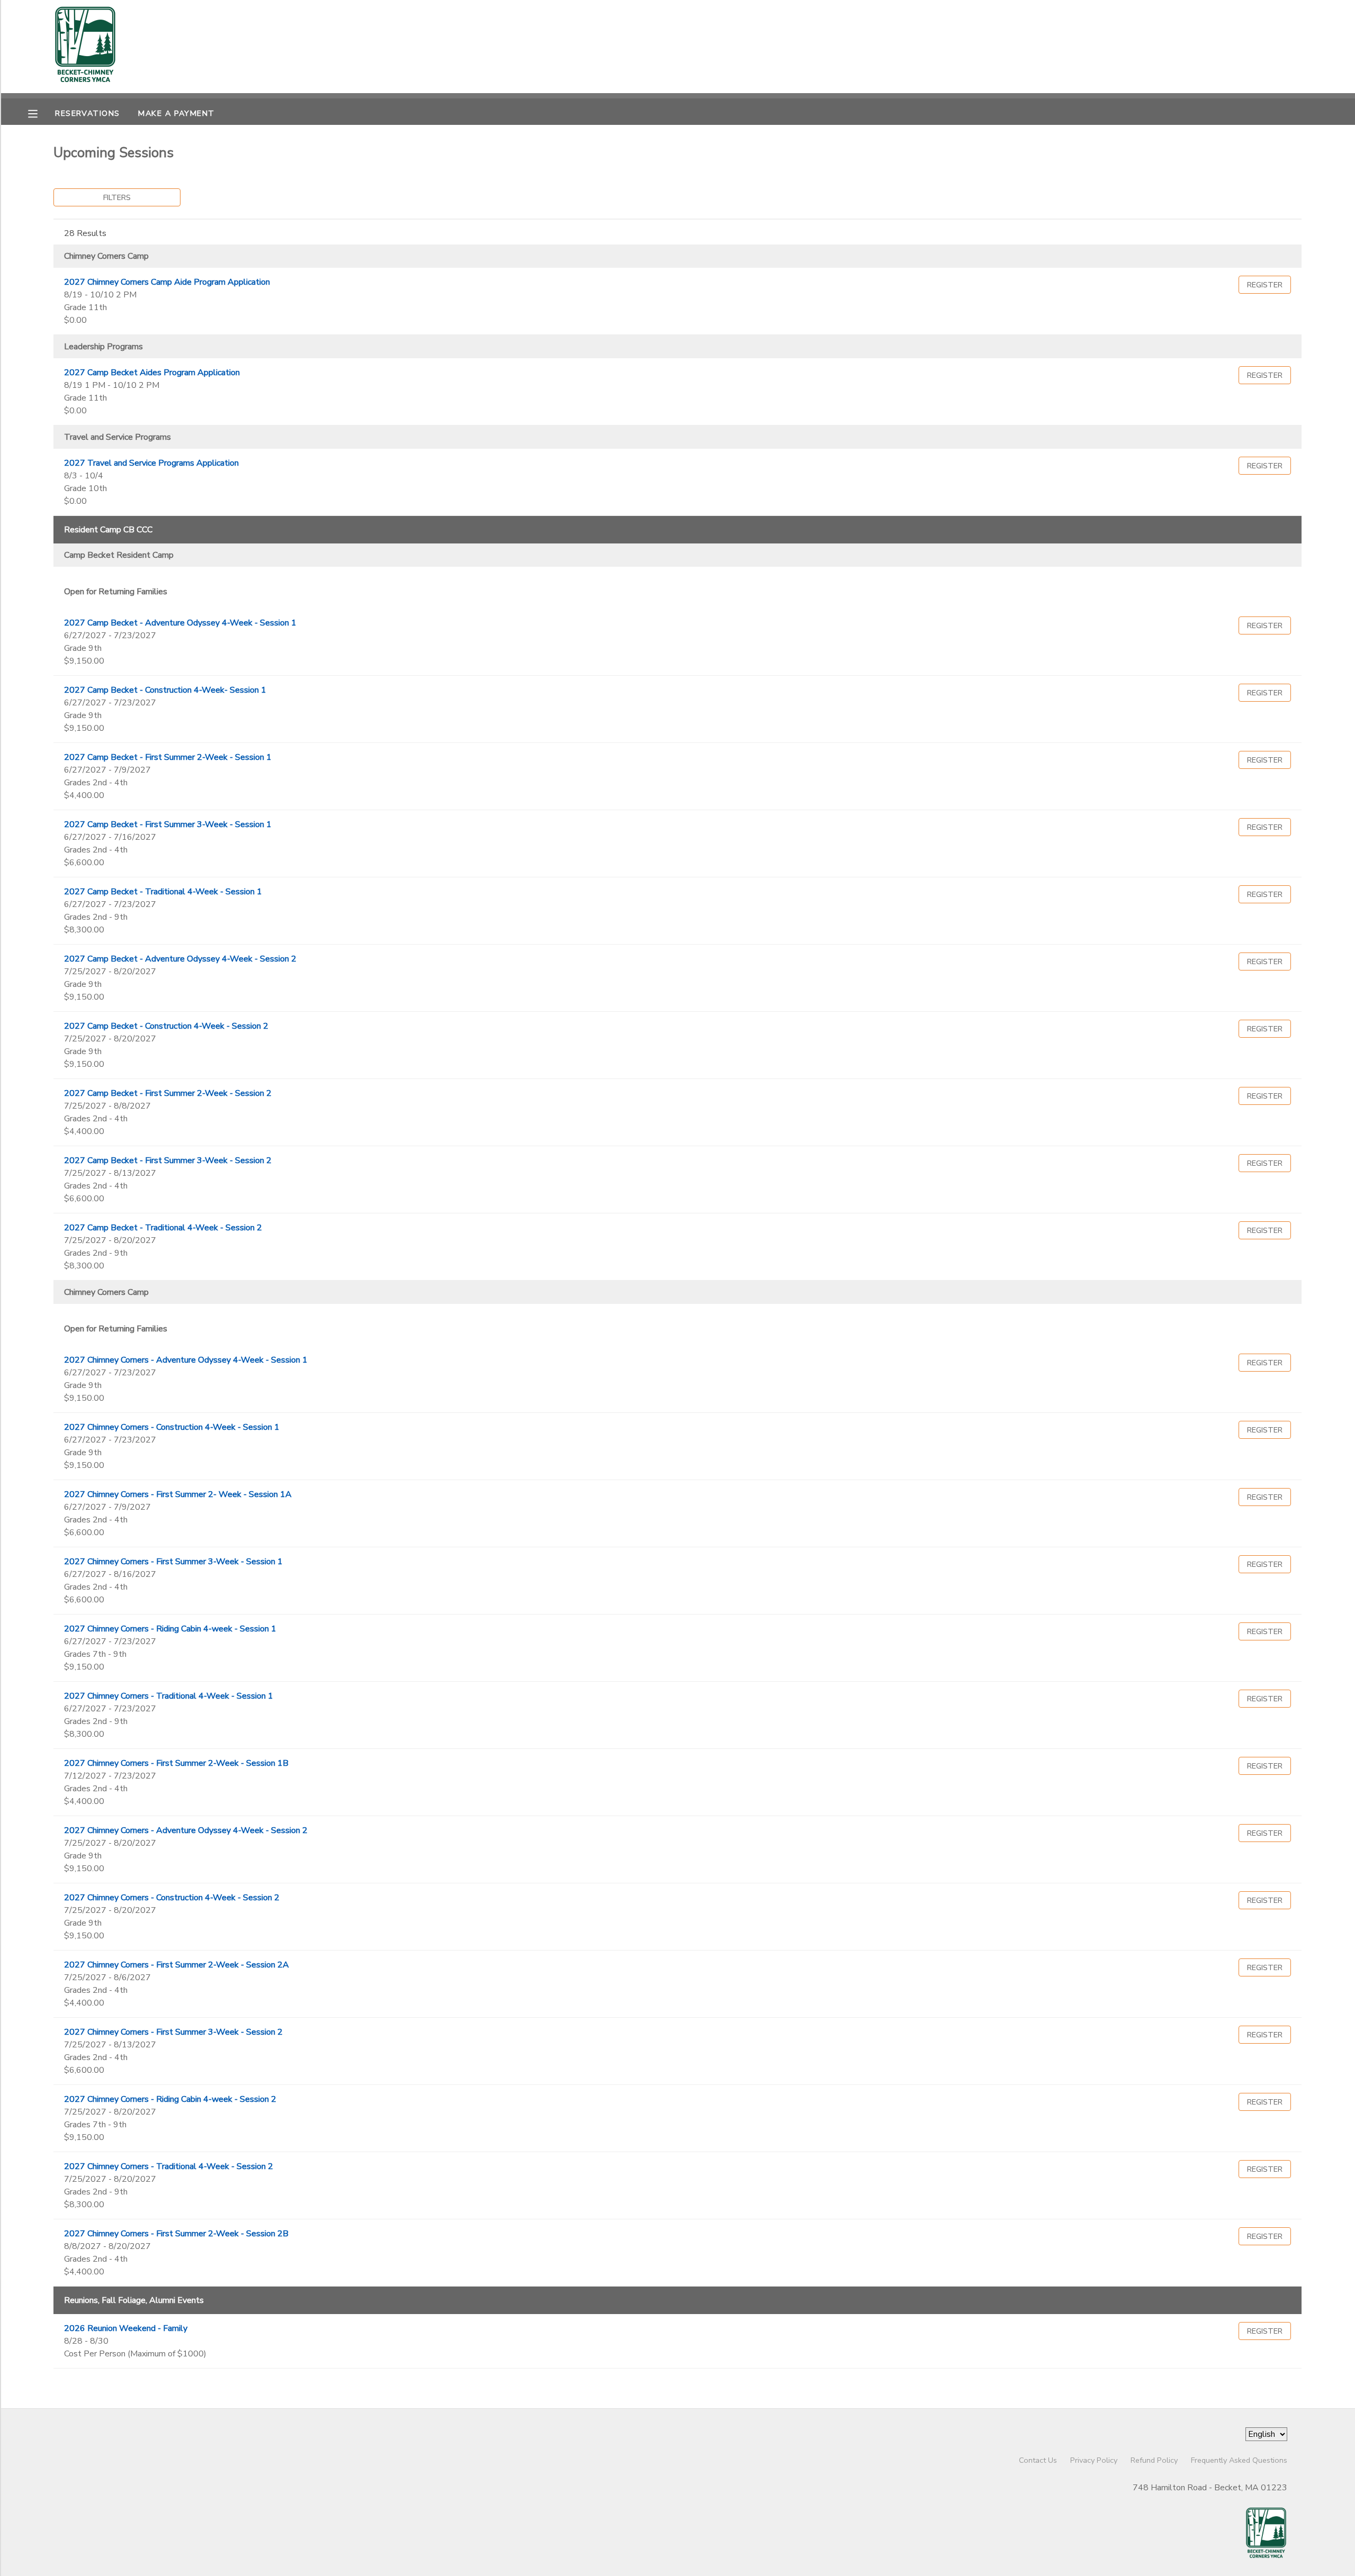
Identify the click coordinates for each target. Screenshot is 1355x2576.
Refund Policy (1154, 2460)
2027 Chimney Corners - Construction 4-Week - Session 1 (172, 1427)
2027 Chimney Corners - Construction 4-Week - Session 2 (172, 1898)
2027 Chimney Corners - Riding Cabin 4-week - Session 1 (170, 1629)
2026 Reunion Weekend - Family (126, 2328)
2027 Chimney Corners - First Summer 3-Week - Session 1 (173, 1562)
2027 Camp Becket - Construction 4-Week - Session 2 (166, 1026)
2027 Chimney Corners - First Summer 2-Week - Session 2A (177, 1965)
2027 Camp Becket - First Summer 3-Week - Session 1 (168, 824)
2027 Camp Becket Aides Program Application (152, 373)
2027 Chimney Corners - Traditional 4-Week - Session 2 (169, 2166)
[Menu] (41, 113)
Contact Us (1038, 2460)
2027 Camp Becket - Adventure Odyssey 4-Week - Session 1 (180, 623)
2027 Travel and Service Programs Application (151, 463)
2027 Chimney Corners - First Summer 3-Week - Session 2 (173, 2032)
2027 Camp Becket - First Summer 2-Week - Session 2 (168, 1093)
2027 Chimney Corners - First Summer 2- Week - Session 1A (178, 1494)
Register (1265, 285)
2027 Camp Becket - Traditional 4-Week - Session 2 (163, 1228)
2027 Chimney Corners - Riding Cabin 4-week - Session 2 (170, 2099)
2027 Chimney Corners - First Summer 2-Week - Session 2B (176, 2234)
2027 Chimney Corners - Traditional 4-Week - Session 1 (169, 1696)
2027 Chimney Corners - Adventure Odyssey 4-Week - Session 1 (186, 1360)
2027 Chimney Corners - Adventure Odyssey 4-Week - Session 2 (186, 1830)
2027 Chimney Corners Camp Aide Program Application (167, 282)
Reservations (87, 113)
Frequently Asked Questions (1239, 2460)
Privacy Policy (1094, 2460)
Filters (117, 197)
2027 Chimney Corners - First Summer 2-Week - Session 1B (176, 1763)
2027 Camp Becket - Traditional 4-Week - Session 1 (163, 892)
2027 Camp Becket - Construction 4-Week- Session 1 (165, 690)
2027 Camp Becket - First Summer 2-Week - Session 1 (168, 757)
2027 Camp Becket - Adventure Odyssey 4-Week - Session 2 (180, 959)
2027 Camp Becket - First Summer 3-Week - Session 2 (168, 1160)
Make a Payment (176, 113)
